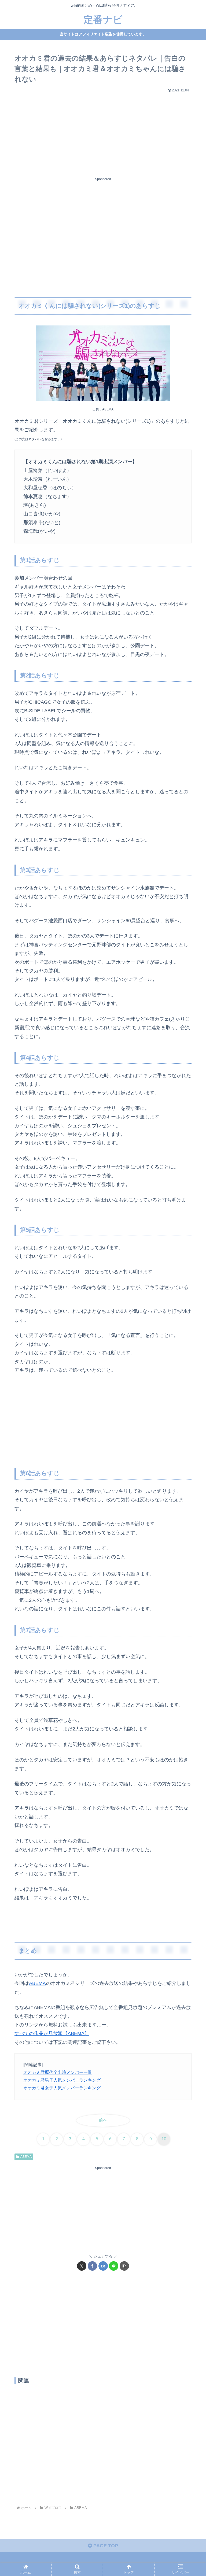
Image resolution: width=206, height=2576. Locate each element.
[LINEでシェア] (114, 2266)
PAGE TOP (105, 2546)
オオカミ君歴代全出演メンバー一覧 (58, 2072)
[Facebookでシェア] (92, 2266)
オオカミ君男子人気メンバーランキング (62, 2080)
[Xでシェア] (82, 2266)
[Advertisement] (103, 132)
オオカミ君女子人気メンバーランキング (62, 2088)
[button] (124, 2266)
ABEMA (37, 1983)
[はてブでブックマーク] (103, 2266)
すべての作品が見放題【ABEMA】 (52, 2033)
